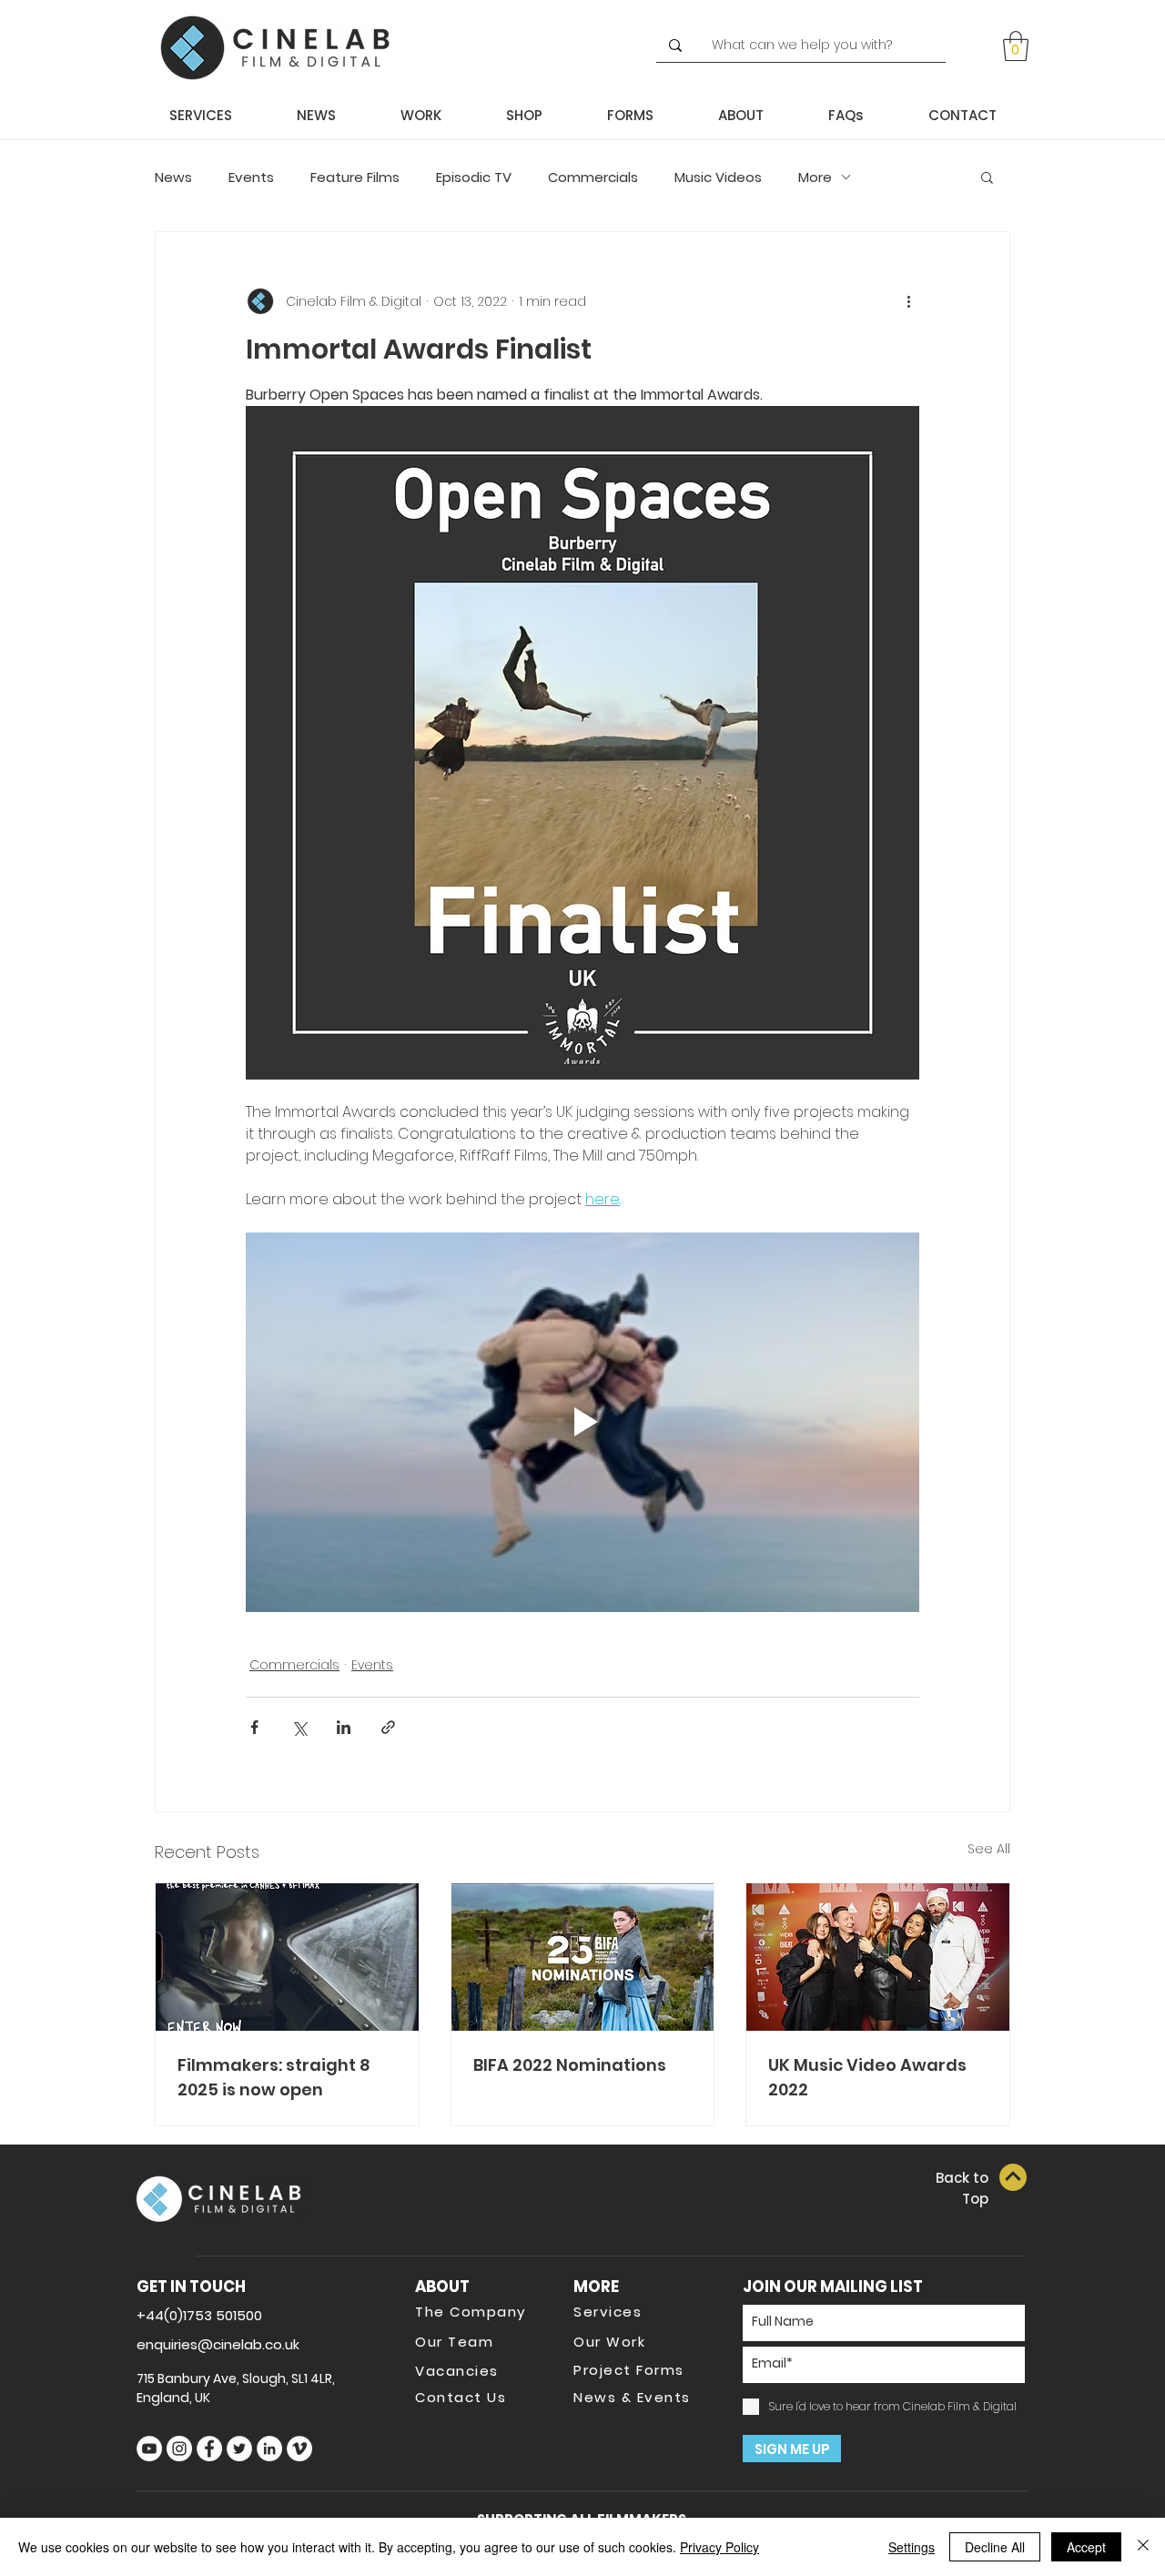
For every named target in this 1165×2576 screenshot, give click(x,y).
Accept (1086, 2547)
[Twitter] (239, 2449)
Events (251, 177)
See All (989, 1849)
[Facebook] (209, 2449)
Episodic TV (474, 177)
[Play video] (582, 1422)
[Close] (1143, 2547)
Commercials (593, 177)
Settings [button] (912, 2547)
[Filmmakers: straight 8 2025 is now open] (287, 1957)
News (173, 177)
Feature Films (355, 177)
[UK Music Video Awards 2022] (878, 1957)
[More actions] (908, 301)
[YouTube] (149, 2449)
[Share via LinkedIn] (344, 1727)
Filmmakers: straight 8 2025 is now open (274, 2077)
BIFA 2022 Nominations (570, 2065)
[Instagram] (179, 2449)
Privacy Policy (719, 2547)
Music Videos (718, 177)
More (815, 177)
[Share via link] (388, 1727)
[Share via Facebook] (254, 1727)
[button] (1016, 46)
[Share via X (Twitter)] (299, 1727)
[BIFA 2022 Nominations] (583, 1957)
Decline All (995, 2547)
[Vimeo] (299, 2449)
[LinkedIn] (269, 2449)
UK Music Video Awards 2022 (867, 2077)
